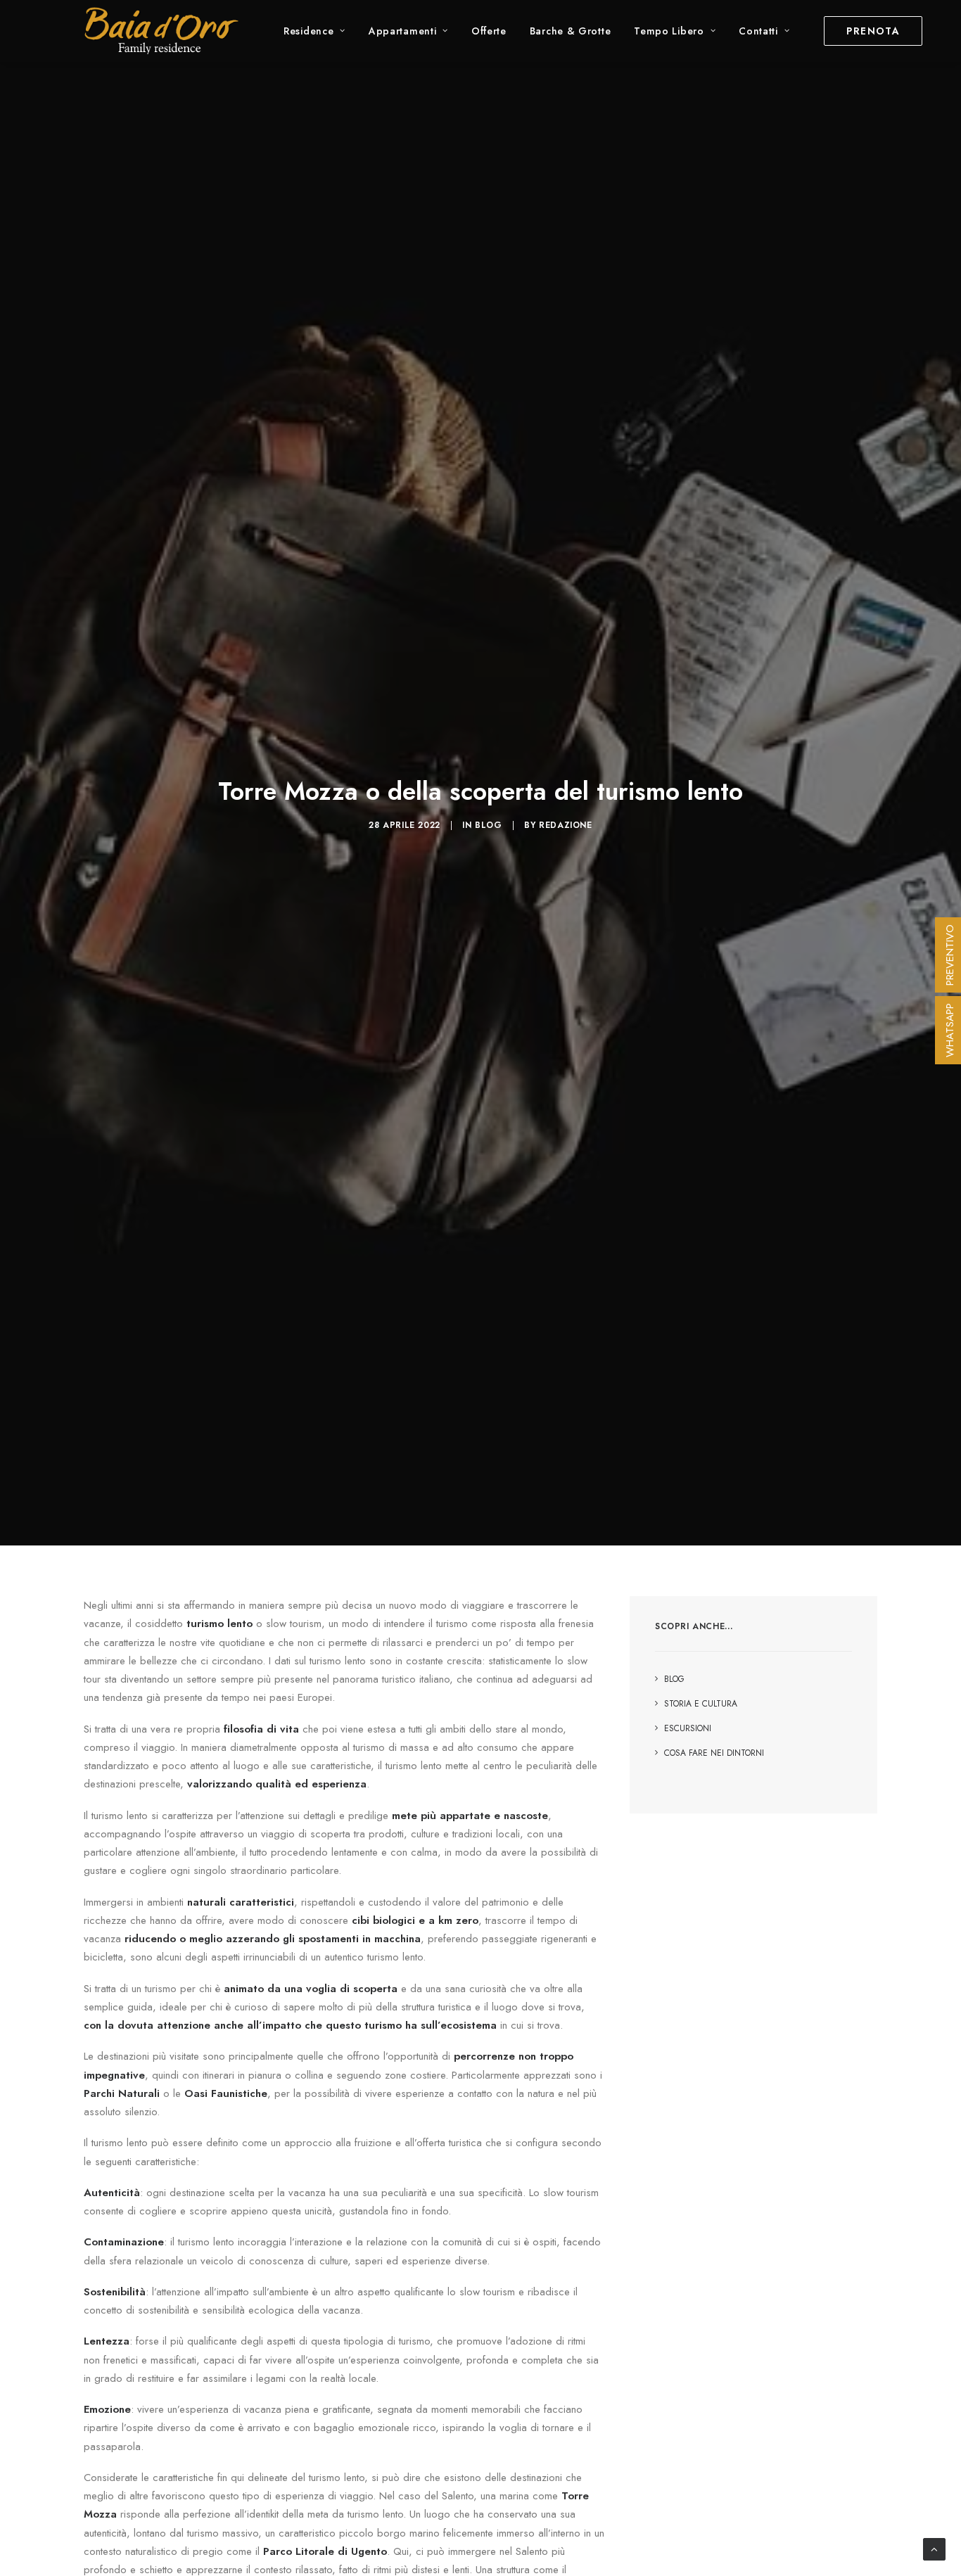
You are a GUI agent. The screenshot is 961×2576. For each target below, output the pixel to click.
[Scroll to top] (934, 2548)
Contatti (758, 31)
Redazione (565, 825)
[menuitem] (314, 31)
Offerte (489, 31)
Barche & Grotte (571, 31)
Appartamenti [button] (402, 31)
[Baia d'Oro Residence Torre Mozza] (161, 31)
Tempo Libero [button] (669, 31)
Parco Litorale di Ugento (325, 2551)
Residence (308, 31)
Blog (488, 825)
